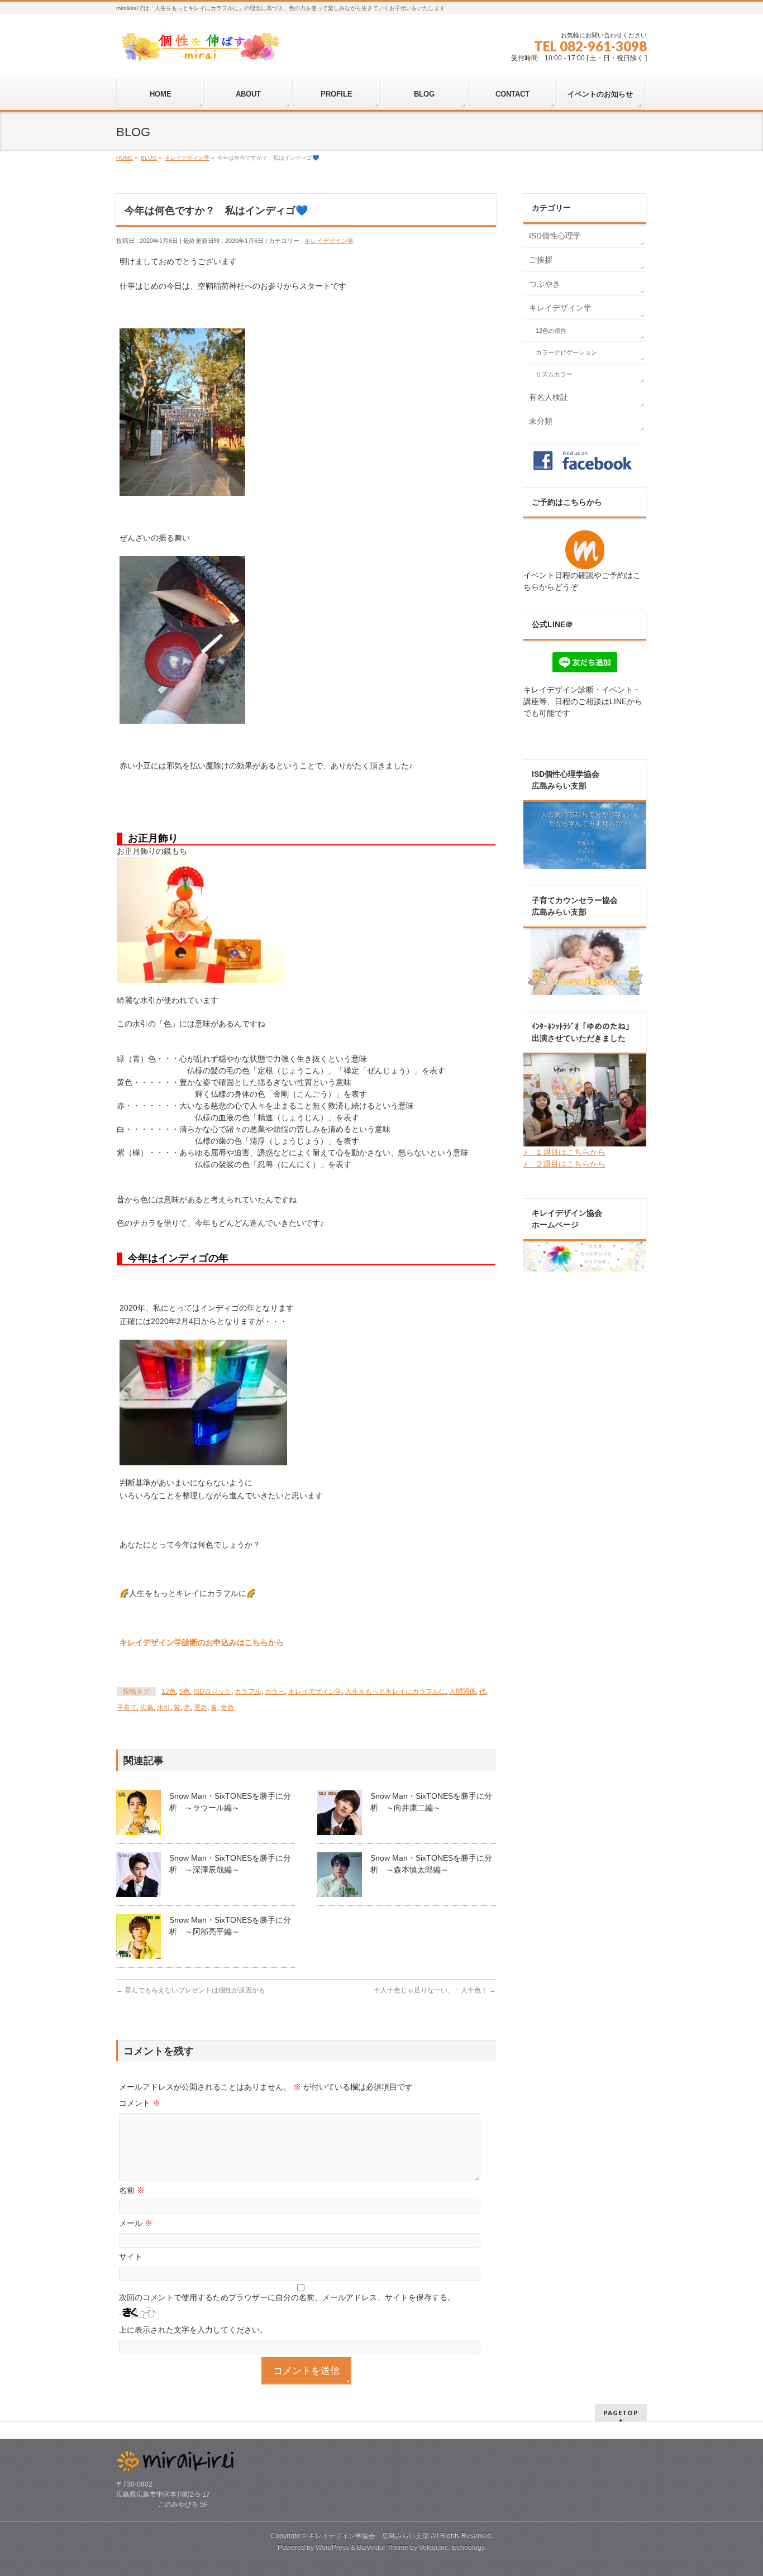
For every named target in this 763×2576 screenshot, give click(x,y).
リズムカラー (554, 374)
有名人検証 (549, 397)
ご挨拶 (541, 260)
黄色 (227, 1708)
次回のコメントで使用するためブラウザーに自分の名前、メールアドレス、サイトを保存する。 (287, 2297)
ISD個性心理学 (555, 236)
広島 (147, 1708)
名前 (132, 2190)
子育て (127, 1708)
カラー (275, 1691)
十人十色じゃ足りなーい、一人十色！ (435, 1990)
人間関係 (462, 1691)
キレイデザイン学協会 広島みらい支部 (369, 2536)
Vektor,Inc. (434, 2548)
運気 (201, 1708)
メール (136, 2223)
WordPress (332, 2548)
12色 (169, 1691)
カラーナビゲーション (566, 352)
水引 (164, 1708)
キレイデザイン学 (329, 241)
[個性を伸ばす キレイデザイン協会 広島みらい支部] (200, 48)
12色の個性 (551, 331)
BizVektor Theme (383, 2548)
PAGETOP (621, 2413)
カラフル (248, 1691)
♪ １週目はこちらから (564, 1152)
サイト (131, 2257)
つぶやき (545, 284)
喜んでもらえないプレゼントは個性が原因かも (191, 1990)
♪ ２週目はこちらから (564, 1164)
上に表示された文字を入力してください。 (193, 2330)
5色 (185, 1691)
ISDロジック (212, 1691)
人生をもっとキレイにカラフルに (395, 1691)
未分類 (541, 421)
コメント (140, 2103)
